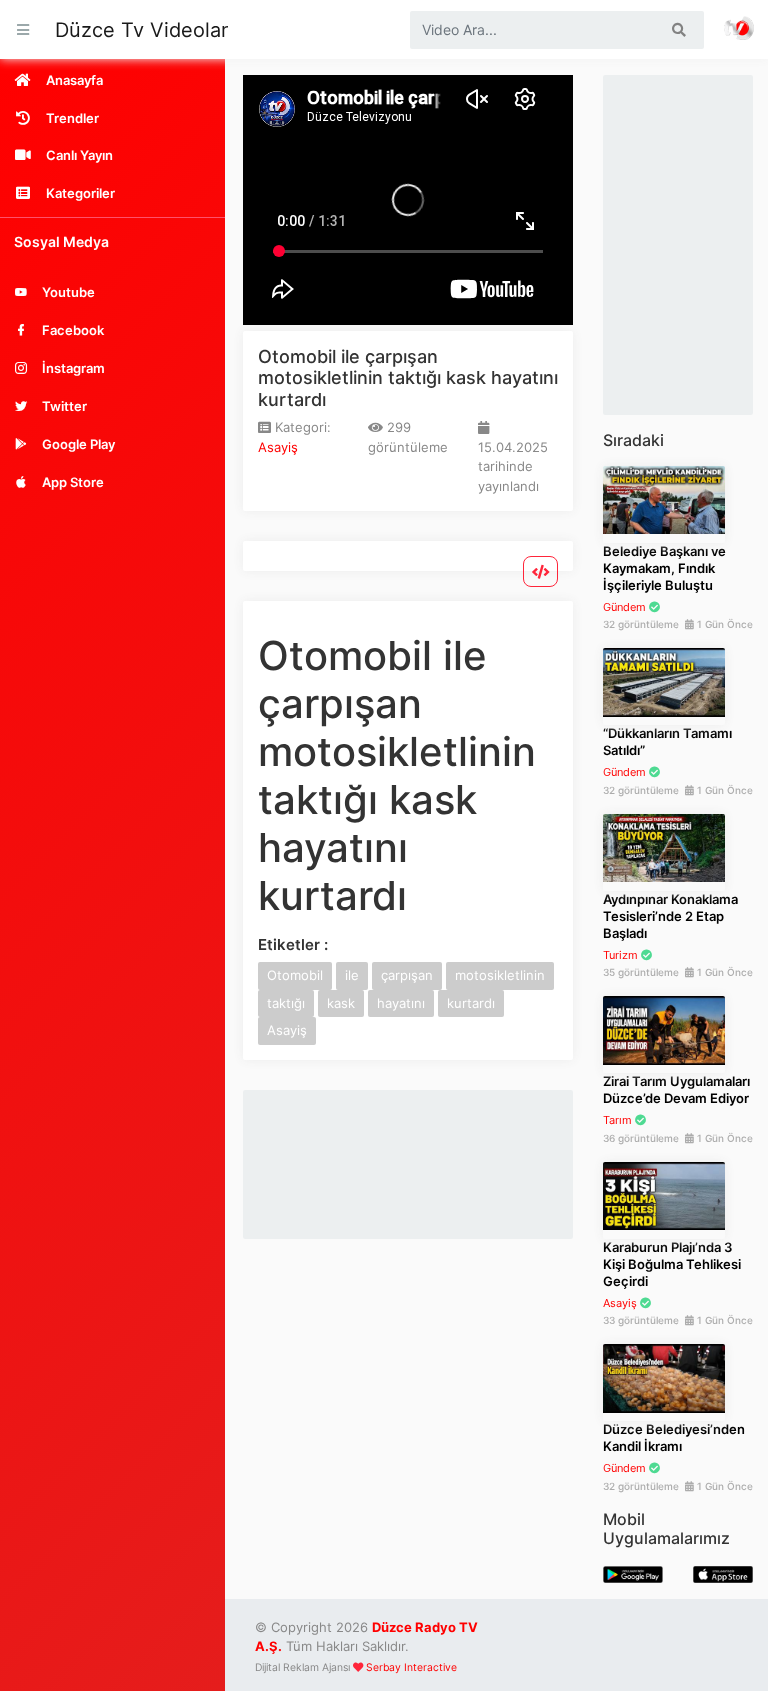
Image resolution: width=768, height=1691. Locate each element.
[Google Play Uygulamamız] (633, 1573)
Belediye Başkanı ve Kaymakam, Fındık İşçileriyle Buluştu (664, 568)
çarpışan (407, 975)
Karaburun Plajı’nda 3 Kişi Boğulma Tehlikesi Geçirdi (672, 1264)
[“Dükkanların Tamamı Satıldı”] (664, 681)
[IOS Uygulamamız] (723, 1573)
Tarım (617, 1120)
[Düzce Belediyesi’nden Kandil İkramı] (664, 1377)
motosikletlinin (500, 975)
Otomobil (295, 975)
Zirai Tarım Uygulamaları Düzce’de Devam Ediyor (676, 1089)
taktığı (286, 1003)
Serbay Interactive (411, 1667)
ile (352, 975)
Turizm (620, 955)
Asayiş (278, 447)
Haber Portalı (740, 29)
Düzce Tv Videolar (141, 30)
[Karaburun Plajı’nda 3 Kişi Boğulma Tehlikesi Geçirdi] (664, 1195)
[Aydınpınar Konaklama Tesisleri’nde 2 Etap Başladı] (664, 847)
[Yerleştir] (541, 571)
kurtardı (471, 1003)
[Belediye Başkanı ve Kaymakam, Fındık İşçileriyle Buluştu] (664, 499)
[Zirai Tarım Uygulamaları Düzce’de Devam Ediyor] (664, 1029)
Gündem (624, 607)
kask (341, 1003)
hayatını (401, 1003)
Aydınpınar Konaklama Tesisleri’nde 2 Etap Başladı (670, 916)
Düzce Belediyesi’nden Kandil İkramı (674, 1437)
